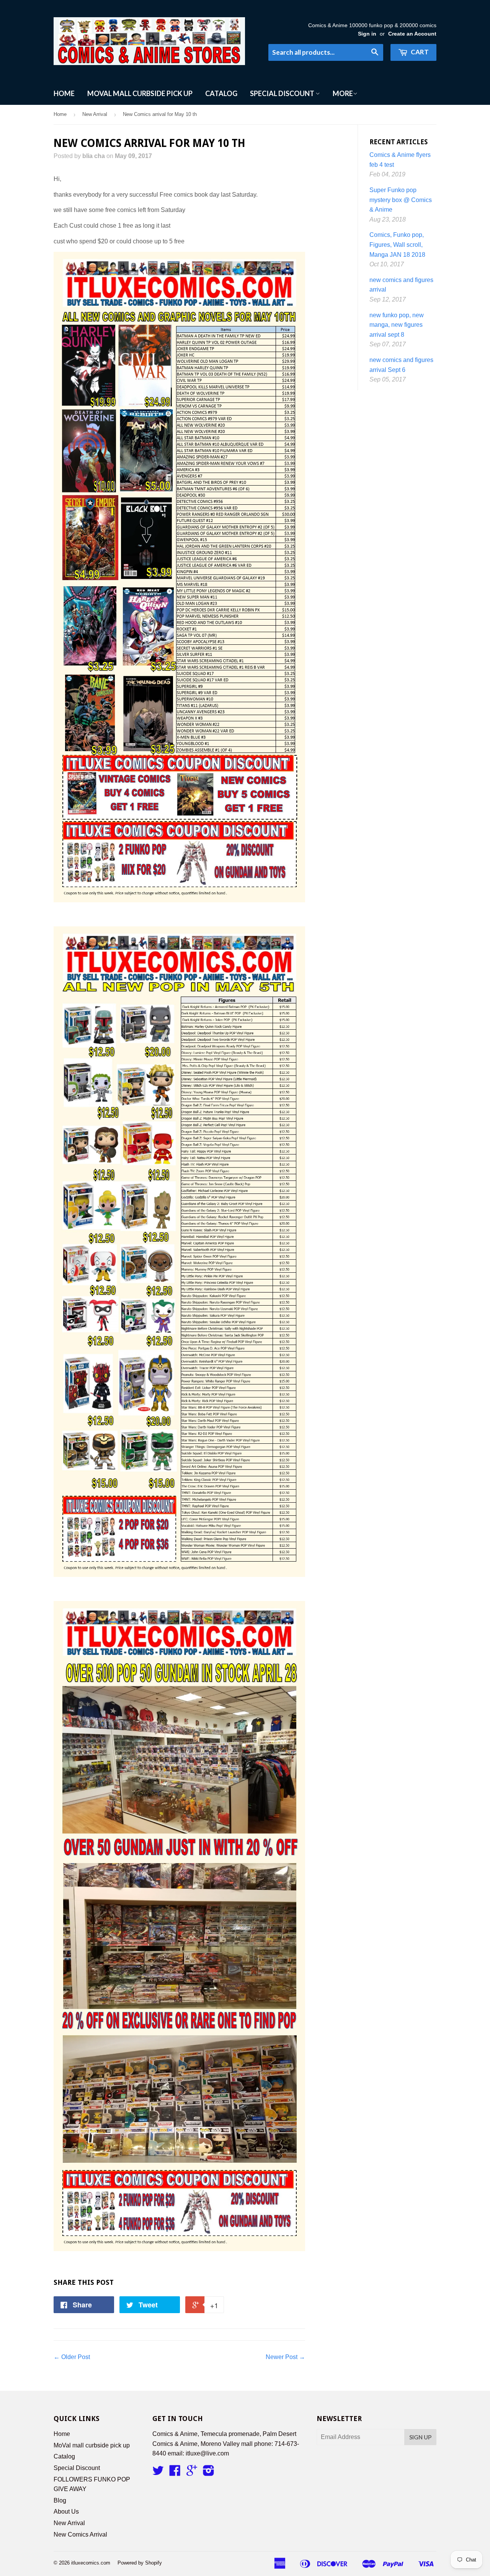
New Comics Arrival (80, 2534)
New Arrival (95, 114)
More (343, 93)
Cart (419, 52)
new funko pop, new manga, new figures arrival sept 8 (397, 325)
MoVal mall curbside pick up (140, 93)
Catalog (221, 93)
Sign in (367, 34)
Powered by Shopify (140, 2563)
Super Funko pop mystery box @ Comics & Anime (401, 200)
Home (64, 93)
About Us (66, 2512)
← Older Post (72, 2357)
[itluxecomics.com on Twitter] (158, 2473)
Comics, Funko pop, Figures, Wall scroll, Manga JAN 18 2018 (397, 245)
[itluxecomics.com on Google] (192, 2473)
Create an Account (412, 34)
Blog (60, 2500)
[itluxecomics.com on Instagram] (209, 2473)
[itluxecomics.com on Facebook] (175, 2473)
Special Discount (283, 93)
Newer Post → (285, 2357)
